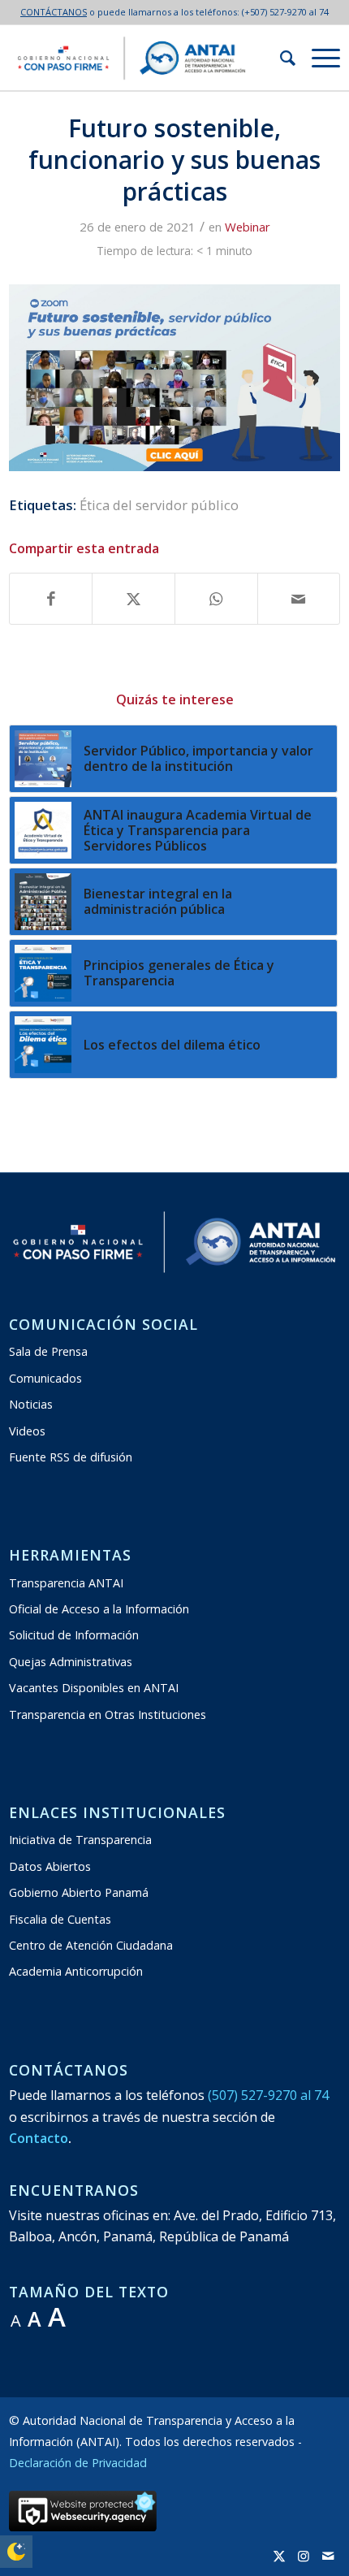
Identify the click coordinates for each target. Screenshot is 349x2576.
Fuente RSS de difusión (71, 1457)
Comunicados (45, 1378)
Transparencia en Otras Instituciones (108, 1714)
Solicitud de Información (74, 1635)
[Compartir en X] (134, 599)
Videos (27, 1431)
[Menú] (318, 58)
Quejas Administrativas (71, 1662)
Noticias (31, 1404)
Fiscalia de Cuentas (60, 1919)
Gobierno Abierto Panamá (79, 1892)
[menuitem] (280, 58)
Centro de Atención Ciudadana (91, 1945)
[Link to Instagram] (304, 2556)
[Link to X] (279, 2556)
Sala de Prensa (48, 1351)
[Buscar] (280, 58)
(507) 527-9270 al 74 (268, 2095)
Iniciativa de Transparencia (80, 1840)
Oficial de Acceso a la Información (99, 1609)
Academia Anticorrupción (76, 1971)
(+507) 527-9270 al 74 (285, 12)
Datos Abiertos (50, 1866)
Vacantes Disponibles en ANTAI (94, 1688)
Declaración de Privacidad (78, 2463)
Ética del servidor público (159, 505)
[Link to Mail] (328, 2556)
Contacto (39, 2138)
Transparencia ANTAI (66, 1583)
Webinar (248, 227)
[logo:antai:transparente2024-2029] (142, 58)
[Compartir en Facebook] (51, 599)
